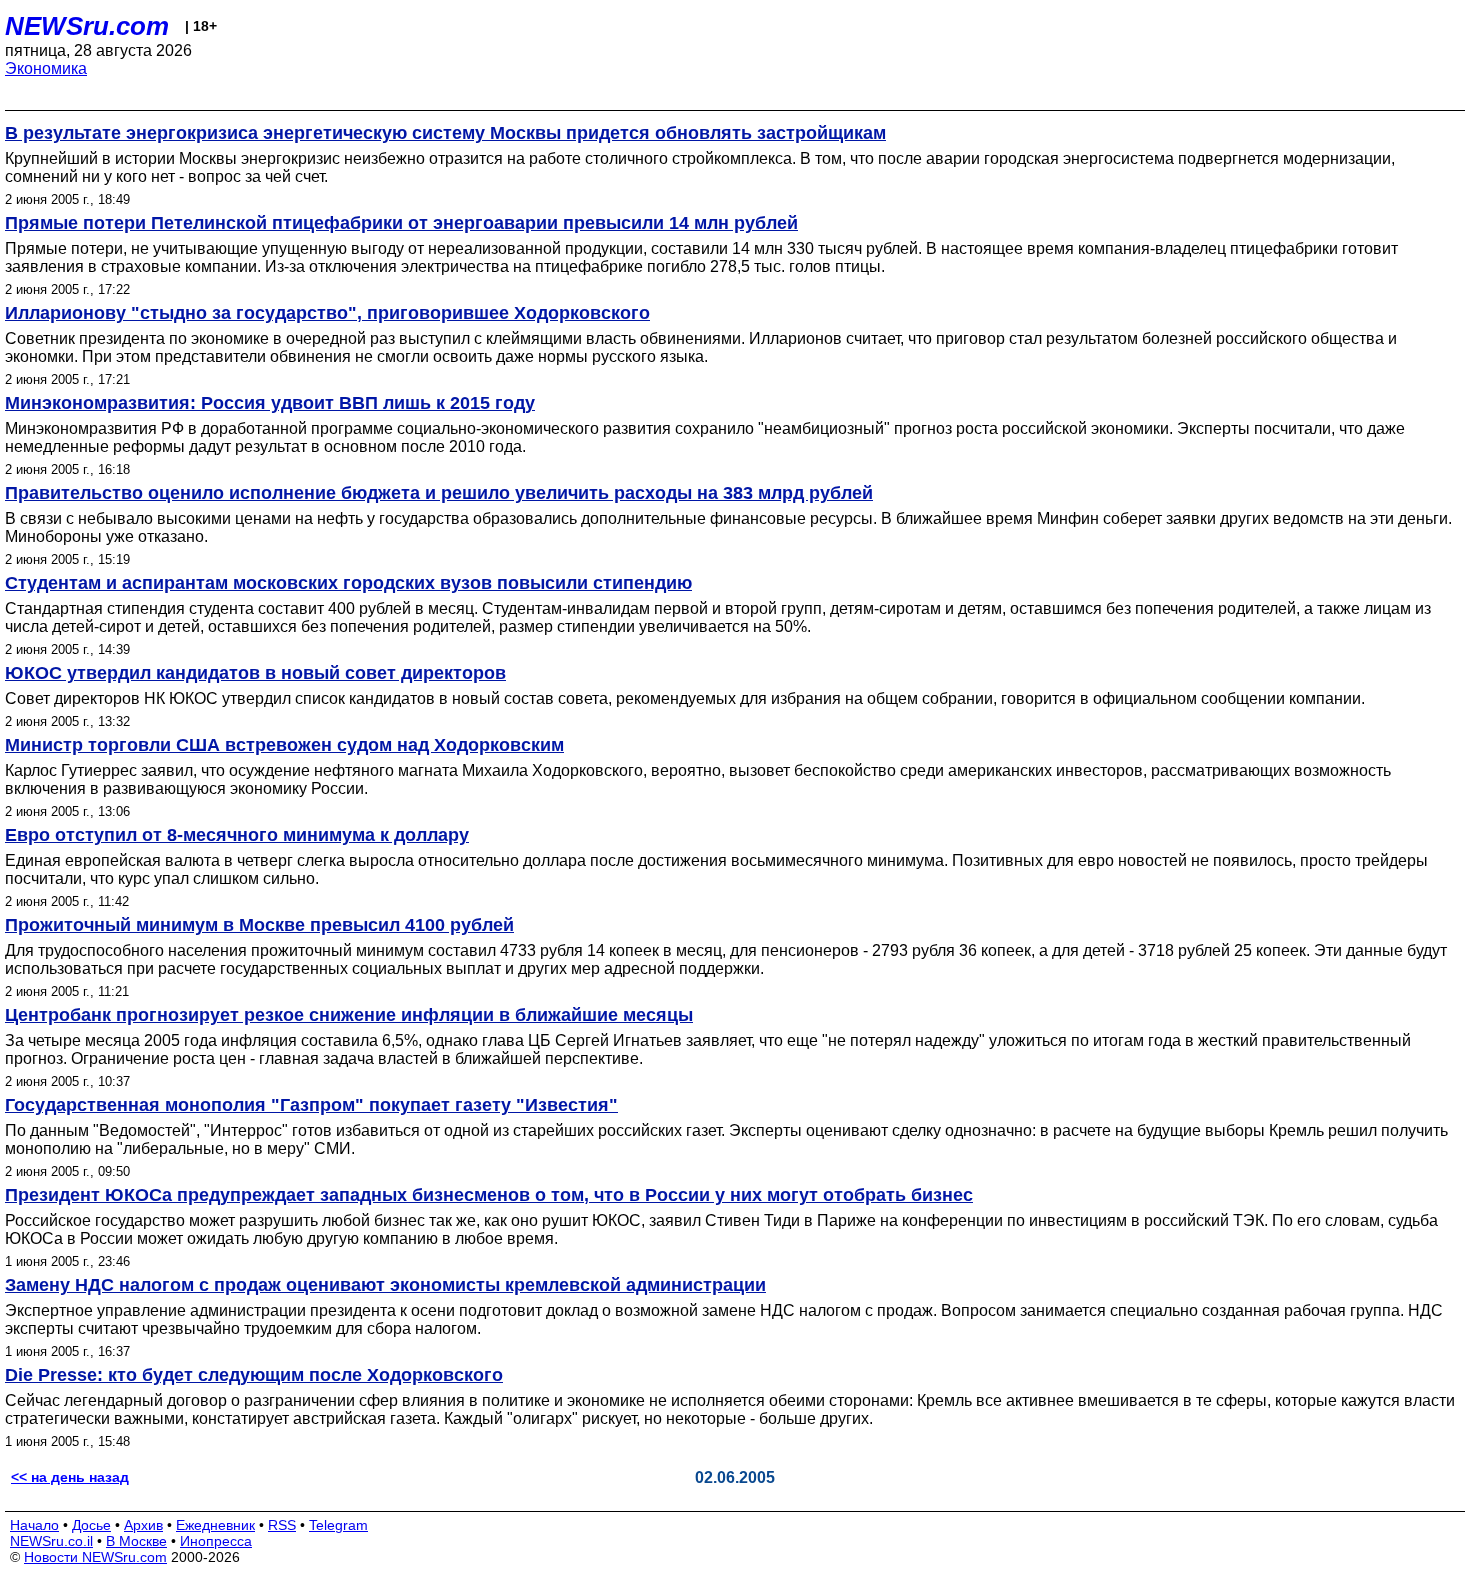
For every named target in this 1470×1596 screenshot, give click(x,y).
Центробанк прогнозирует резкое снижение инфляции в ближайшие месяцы (349, 1015)
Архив (143, 1525)
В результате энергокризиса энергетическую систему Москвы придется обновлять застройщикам (445, 133)
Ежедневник (215, 1525)
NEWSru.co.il (51, 1541)
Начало (34, 1525)
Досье (91, 1525)
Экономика (46, 68)
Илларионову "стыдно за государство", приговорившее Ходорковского (327, 313)
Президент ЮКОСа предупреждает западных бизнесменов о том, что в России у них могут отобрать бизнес (489, 1195)
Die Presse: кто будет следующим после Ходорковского (254, 1375)
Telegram (338, 1525)
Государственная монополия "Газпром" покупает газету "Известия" (311, 1105)
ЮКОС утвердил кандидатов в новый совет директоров (255, 673)
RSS (282, 1525)
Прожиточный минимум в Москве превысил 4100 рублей (259, 925)
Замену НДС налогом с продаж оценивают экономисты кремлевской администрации (385, 1285)
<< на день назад (70, 1477)
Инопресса (216, 1541)
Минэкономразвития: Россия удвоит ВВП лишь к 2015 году (270, 403)
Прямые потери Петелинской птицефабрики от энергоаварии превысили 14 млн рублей (401, 223)
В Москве (136, 1541)
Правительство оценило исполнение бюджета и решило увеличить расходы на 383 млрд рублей (439, 493)
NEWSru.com (87, 26)
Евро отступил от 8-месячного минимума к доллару (237, 835)
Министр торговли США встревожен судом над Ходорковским (284, 745)
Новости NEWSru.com (95, 1557)
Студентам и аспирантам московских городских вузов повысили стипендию (348, 583)
